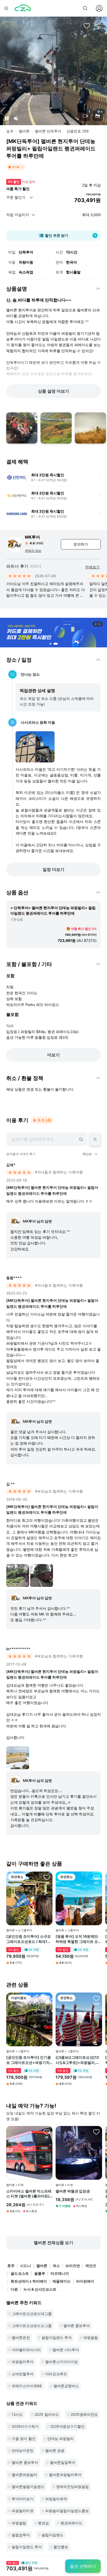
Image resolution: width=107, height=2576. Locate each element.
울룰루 (40, 2273)
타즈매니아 (60, 2273)
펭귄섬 (43, 2523)
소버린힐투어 (23, 2374)
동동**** (14, 1278)
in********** (18, 1649)
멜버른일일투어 (63, 2462)
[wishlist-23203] (47, 2132)
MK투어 (32, 537)
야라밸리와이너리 (26, 2350)
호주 (10, 131)
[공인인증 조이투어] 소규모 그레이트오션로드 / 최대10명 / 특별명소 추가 (29, 1939)
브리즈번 (73, 2266)
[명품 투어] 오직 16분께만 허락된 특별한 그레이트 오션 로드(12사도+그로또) (79, 1939)
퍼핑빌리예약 (56, 2499)
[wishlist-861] (96, 1877)
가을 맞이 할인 (24, 2439)
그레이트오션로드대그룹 (32, 2314)
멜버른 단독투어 (48, 131)
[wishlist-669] (96, 1998)
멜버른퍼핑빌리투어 (65, 2475)
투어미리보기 (23, 2499)
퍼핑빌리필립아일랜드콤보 (67, 2511)
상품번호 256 (78, 131)
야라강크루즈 (56, 2374)
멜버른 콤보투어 (77, 2326)
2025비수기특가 (25, 2426)
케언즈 (91, 2266)
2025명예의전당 (84, 2414)
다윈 (14, 2289)
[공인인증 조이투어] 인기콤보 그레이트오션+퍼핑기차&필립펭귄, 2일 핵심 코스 (29, 2060)
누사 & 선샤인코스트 (40, 2289)
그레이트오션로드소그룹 (32, 2326)
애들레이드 (62, 2281)
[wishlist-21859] (47, 1877)
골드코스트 (20, 2273)
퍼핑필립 (91, 2337)
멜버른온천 (21, 2337)
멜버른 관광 (55, 2450)
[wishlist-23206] (96, 2132)
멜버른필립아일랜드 (28, 2487)
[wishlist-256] (87, 25)
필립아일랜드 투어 (57, 2337)
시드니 (25, 2266)
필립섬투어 (21, 2535)
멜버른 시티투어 (66, 2350)
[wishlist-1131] (47, 1998)
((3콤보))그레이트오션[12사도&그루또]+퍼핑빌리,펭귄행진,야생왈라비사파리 (78, 2060)
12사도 (17, 2414)
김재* (11, 1165)
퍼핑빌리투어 (23, 2362)
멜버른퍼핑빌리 (24, 2475)
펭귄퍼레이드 (71, 2523)
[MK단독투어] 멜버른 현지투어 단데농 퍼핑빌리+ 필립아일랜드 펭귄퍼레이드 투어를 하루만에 (52, 1190)
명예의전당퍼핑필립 (72, 2487)
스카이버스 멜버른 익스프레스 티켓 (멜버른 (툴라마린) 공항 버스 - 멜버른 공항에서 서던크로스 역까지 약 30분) (29, 2194)
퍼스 (56, 2266)
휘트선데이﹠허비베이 (29, 2281)
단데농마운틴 (23, 2450)
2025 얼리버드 (47, 2414)
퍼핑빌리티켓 (23, 2511)
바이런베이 (85, 2281)
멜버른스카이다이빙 (62, 2362)
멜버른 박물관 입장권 (73, 2191)
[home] (23, 8)
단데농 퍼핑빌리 (61, 2439)
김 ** (11, 1484)
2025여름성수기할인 (68, 2426)
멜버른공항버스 (66, 2386)
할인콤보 (61, 2547)
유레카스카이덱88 (27, 2386)
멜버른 (24, 131)
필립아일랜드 (52, 2535)
